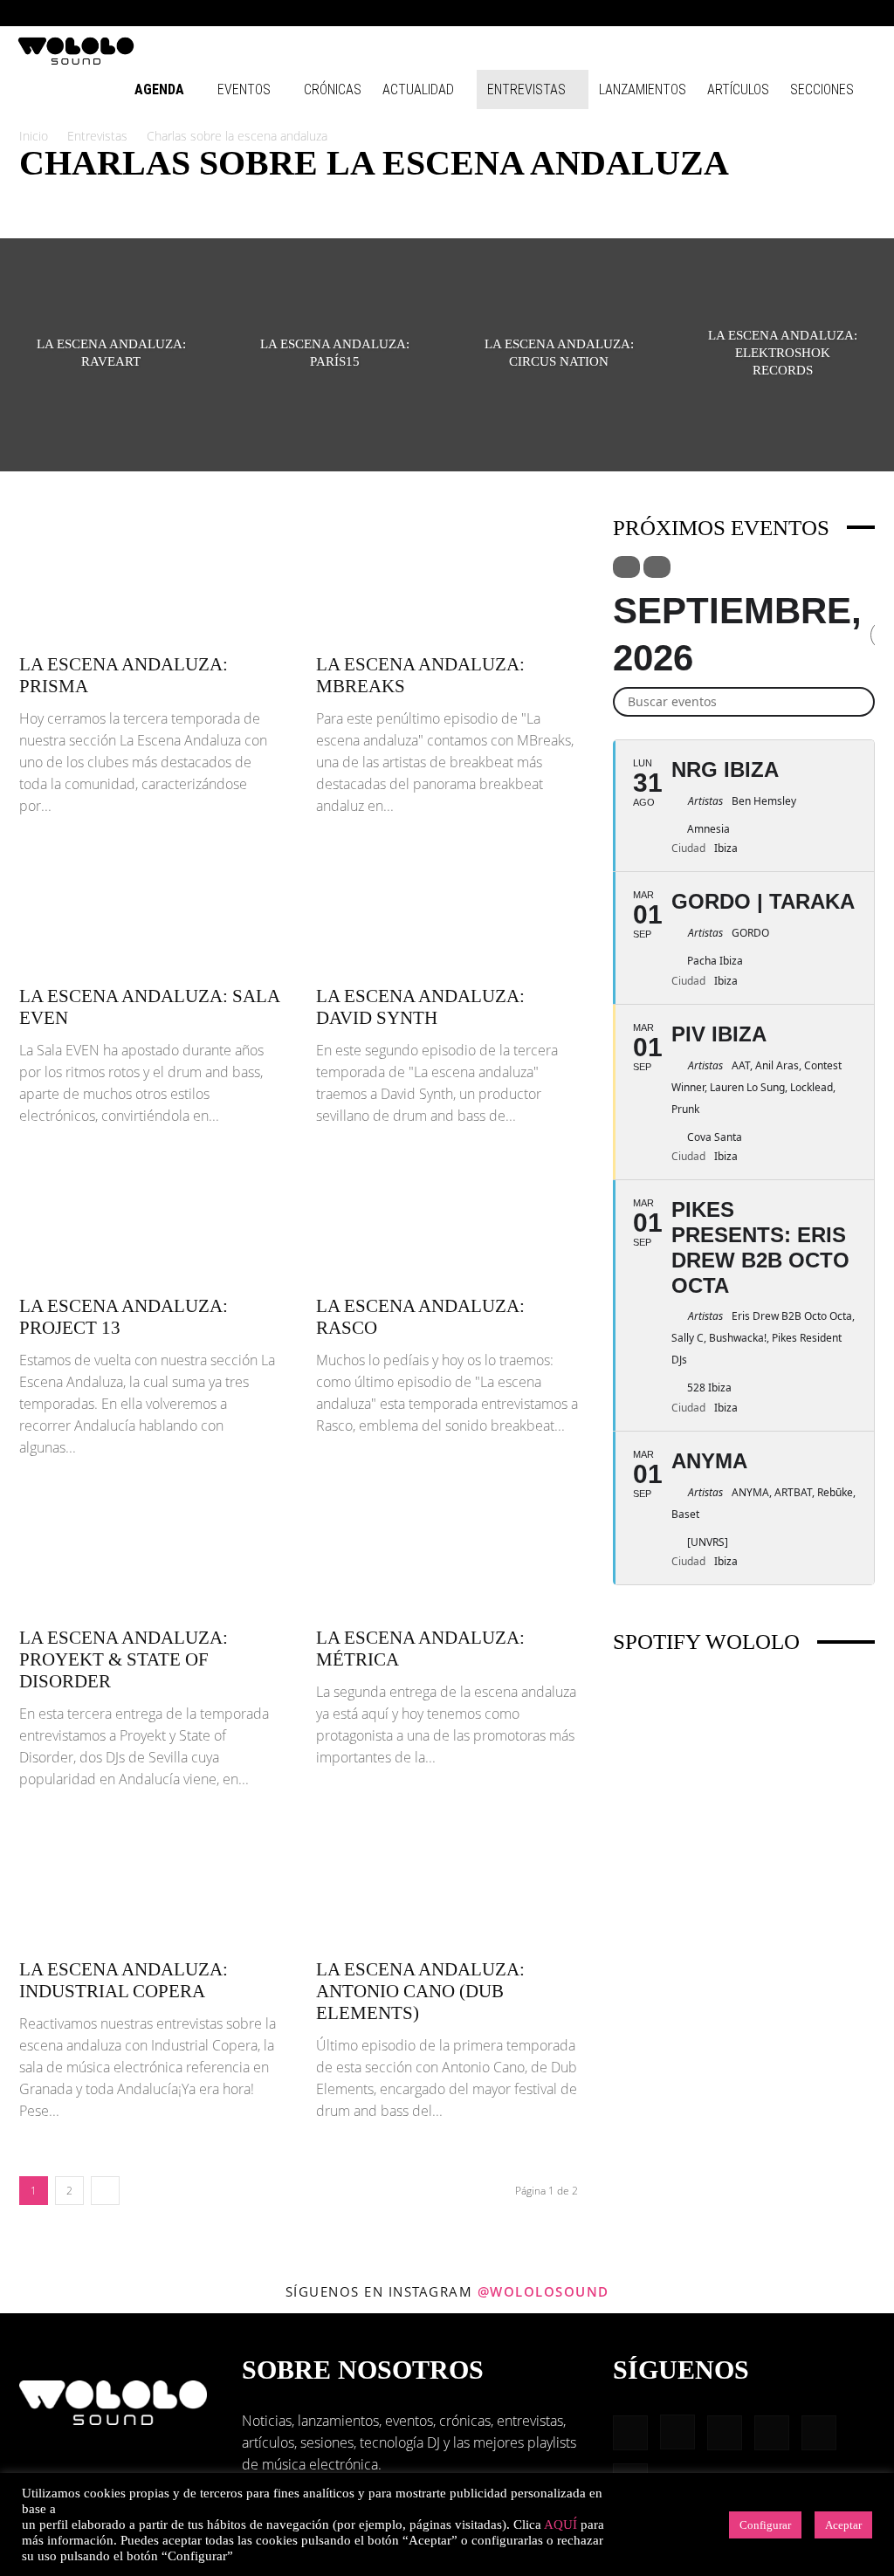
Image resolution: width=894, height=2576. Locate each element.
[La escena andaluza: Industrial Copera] (150, 1883)
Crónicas (333, 89)
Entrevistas (526, 89)
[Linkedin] (777, 13)
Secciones (822, 89)
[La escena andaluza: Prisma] (150, 578)
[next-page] (105, 2191)
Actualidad (418, 89)
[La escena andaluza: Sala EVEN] (150, 910)
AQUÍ (560, 2524)
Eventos (244, 89)
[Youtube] (863, 13)
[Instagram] (748, 13)
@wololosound (543, 2291)
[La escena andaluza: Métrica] (447, 1551)
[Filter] (626, 567)
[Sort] (657, 567)
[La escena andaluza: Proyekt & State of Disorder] (150, 1551)
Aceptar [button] (843, 2525)
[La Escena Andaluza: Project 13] (150, 1219)
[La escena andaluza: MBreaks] (447, 578)
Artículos (738, 89)
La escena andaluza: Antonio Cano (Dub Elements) (420, 1991)
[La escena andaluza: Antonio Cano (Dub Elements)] (447, 1883)
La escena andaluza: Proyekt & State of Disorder (124, 1659)
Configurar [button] (765, 2525)
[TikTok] (835, 13)
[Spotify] (806, 13)
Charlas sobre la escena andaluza (115, 199)
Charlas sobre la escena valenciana (504, 199)
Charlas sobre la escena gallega (308, 199)
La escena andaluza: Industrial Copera (124, 1980)
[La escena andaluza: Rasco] (447, 1219)
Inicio (34, 136)
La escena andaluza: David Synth (420, 1007)
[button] (693, 13)
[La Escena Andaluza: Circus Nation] (559, 355)
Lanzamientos (643, 89)
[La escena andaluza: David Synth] (447, 910)
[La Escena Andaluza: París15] (336, 355)
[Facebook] (719, 13)
